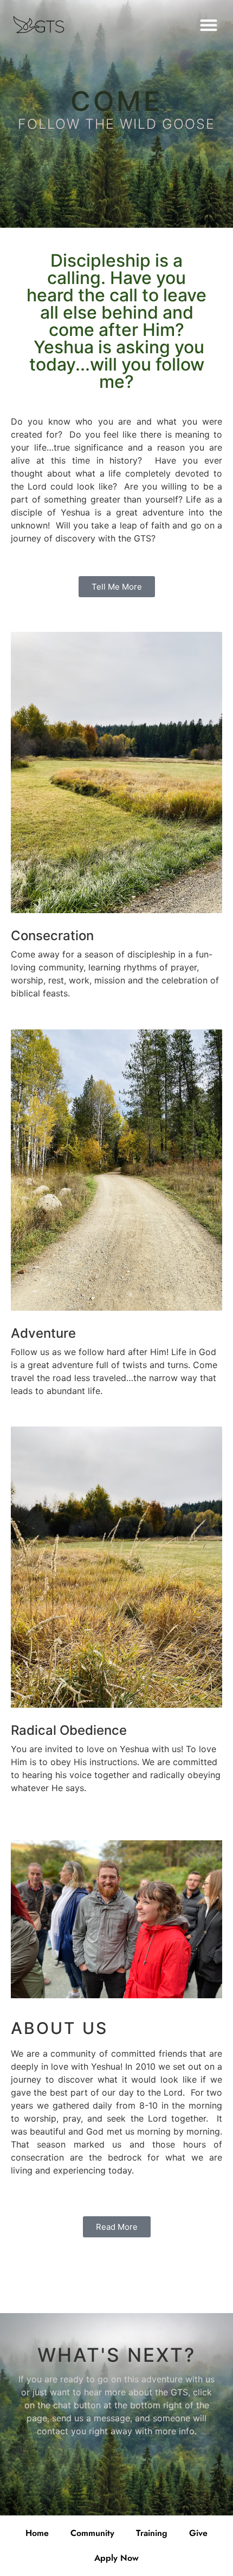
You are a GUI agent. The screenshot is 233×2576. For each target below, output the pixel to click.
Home (37, 2533)
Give (198, 2533)
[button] (208, 25)
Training (152, 2533)
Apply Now (116, 2558)
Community (92, 2533)
